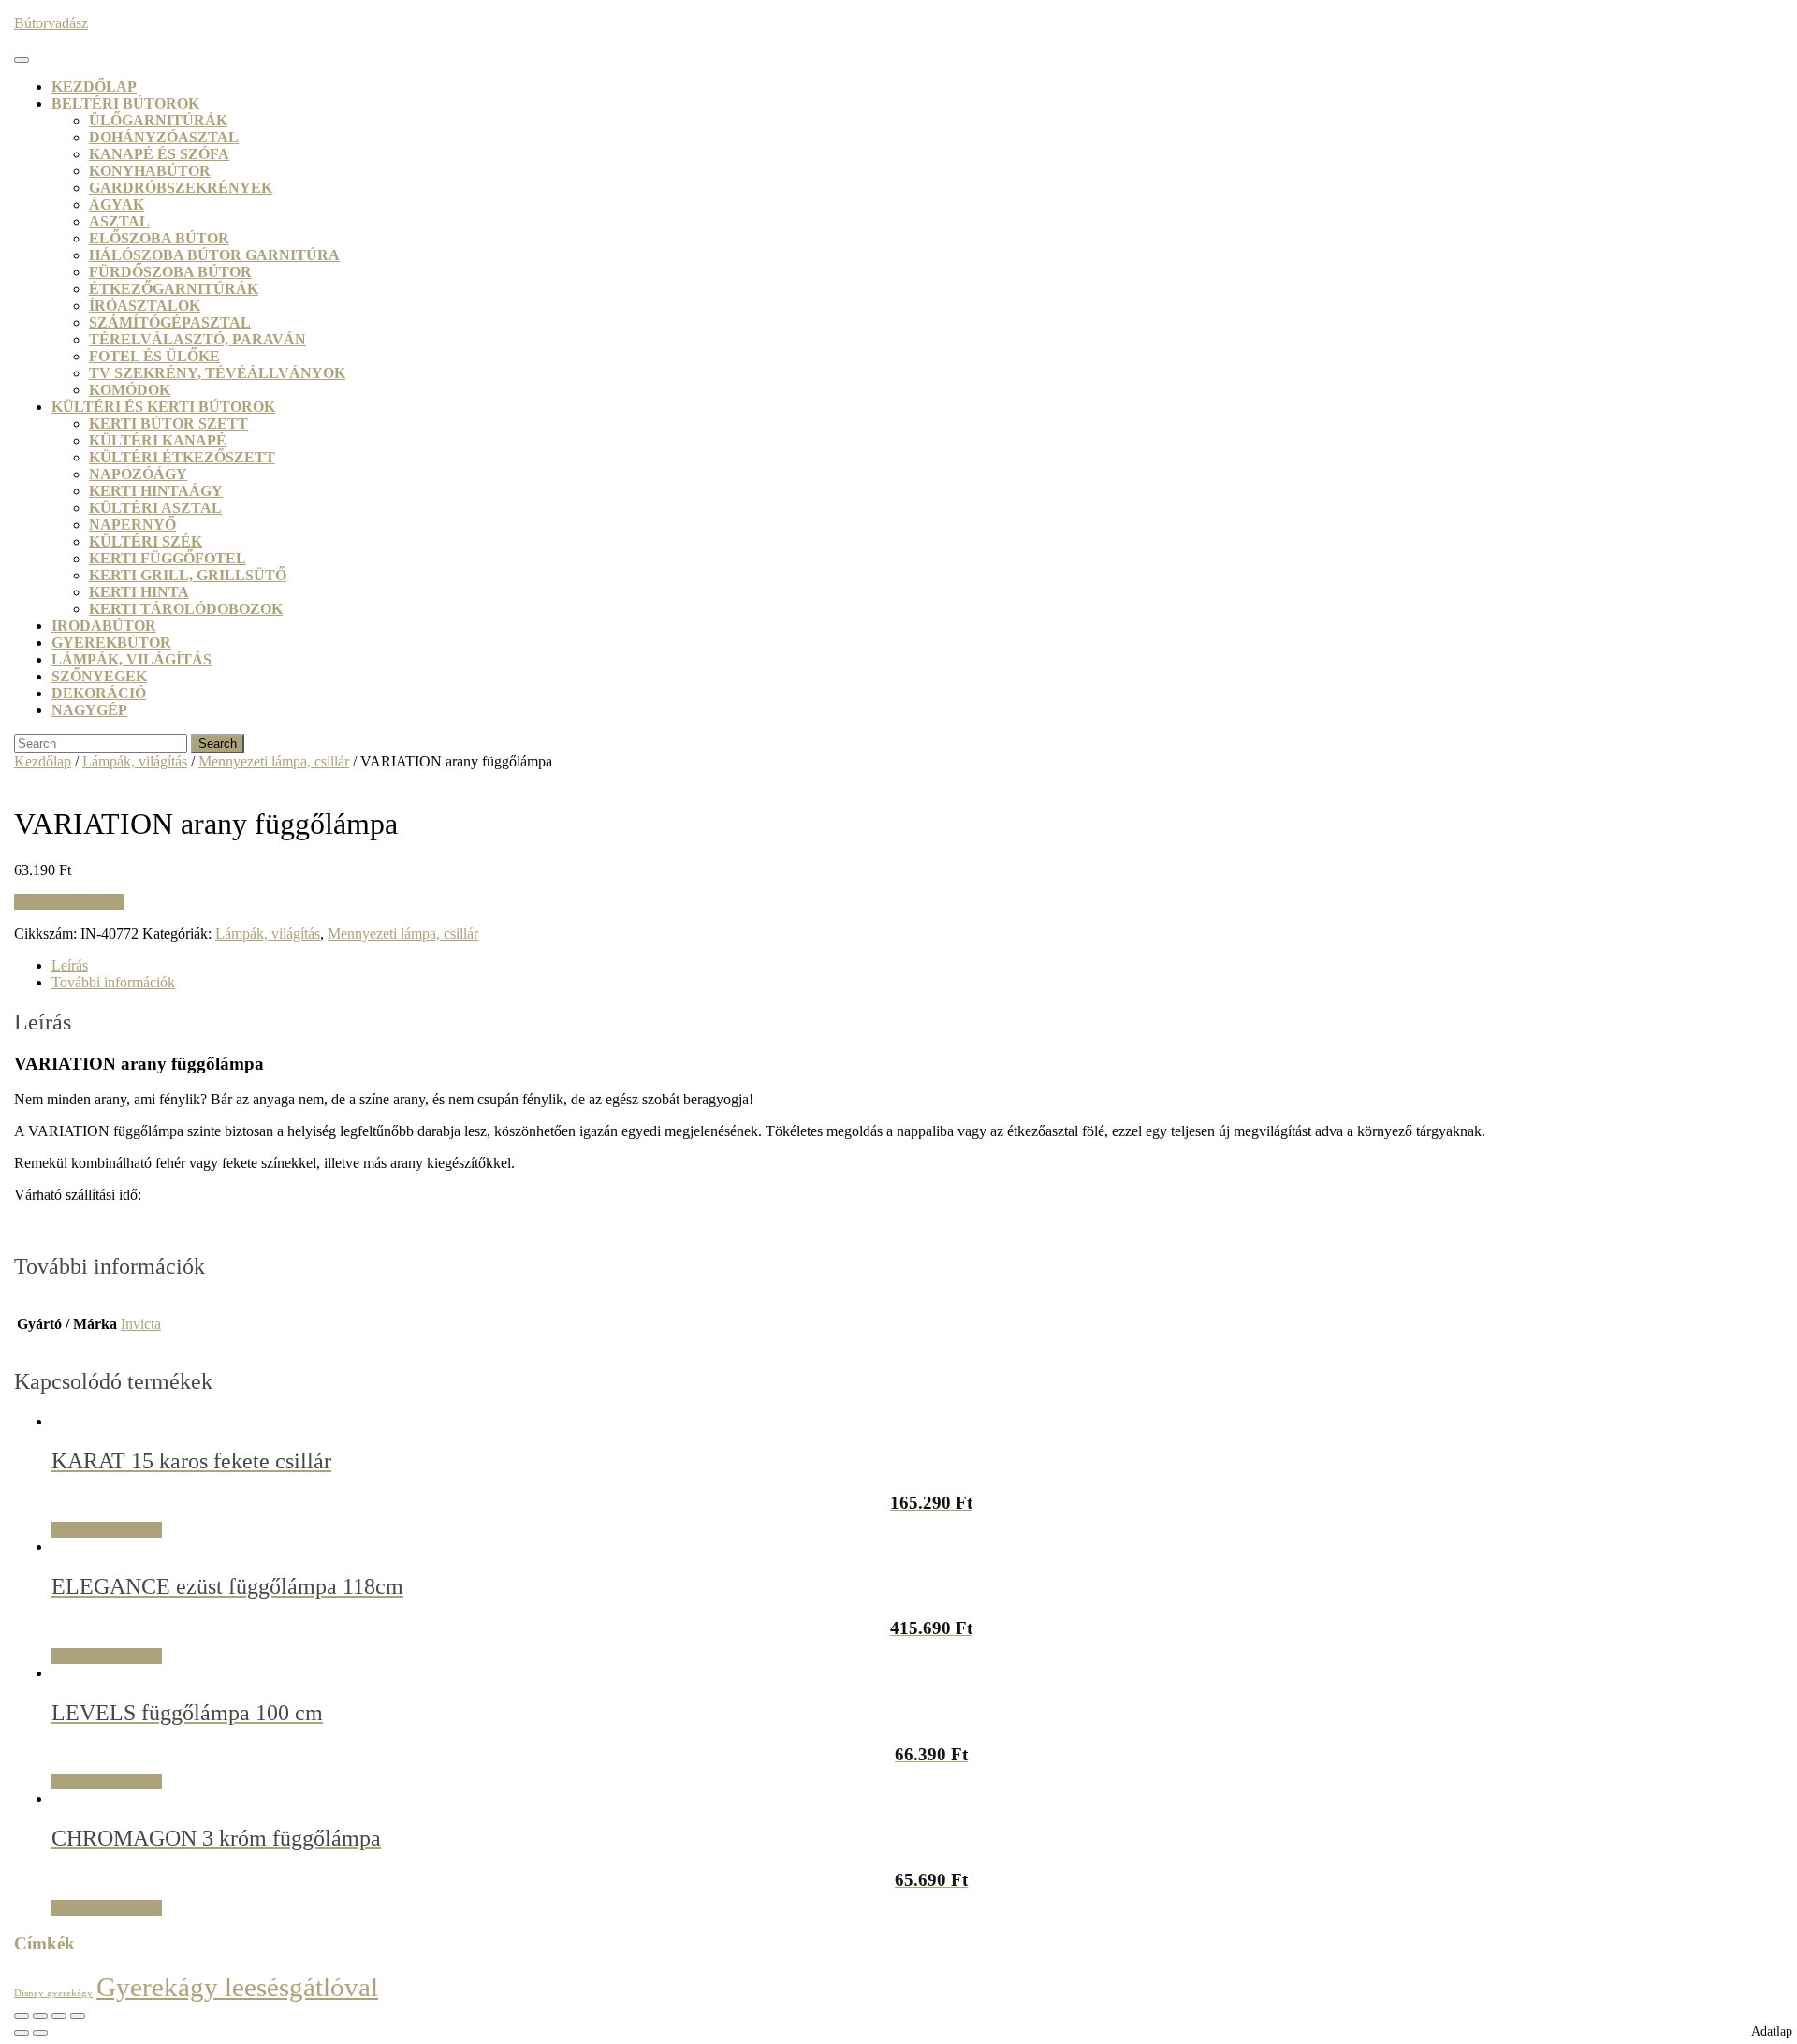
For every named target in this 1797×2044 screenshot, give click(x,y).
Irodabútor (104, 626)
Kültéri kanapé (158, 440)
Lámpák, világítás (131, 659)
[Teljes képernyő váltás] (40, 2016)
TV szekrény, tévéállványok (217, 373)
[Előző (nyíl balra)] (22, 2033)
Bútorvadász (51, 23)
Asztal (119, 221)
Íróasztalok (145, 306)
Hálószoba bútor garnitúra (214, 255)
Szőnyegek (99, 676)
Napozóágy (138, 474)
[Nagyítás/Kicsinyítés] (22, 2016)
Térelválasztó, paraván (197, 339)
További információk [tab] (113, 982)
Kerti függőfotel (168, 558)
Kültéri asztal (155, 508)
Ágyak (117, 204)
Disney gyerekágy (53, 1993)
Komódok (130, 390)
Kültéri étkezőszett (182, 457)
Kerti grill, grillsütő (188, 575)
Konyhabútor (150, 171)
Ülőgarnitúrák (158, 120)
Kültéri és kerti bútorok (163, 407)
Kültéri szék (146, 541)
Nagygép (89, 710)
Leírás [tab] (70, 965)
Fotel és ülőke (154, 356)
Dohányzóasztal (164, 137)
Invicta (141, 1324)
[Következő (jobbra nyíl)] (40, 2033)
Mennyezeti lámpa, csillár (274, 761)
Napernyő (132, 525)
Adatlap (1772, 2031)
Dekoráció (99, 693)
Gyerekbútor (111, 642)
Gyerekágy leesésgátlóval (237, 1987)
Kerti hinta (139, 592)
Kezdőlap (94, 87)
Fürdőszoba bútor (170, 272)
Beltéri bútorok (125, 103)
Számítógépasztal (170, 322)
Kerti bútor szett (168, 423)
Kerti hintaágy (156, 491)
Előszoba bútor (159, 238)
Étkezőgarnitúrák (174, 289)
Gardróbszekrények (181, 188)
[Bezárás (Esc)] (78, 2016)
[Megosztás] (59, 2016)
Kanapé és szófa (159, 154)
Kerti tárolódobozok (186, 609)
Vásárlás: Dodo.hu (69, 902)
